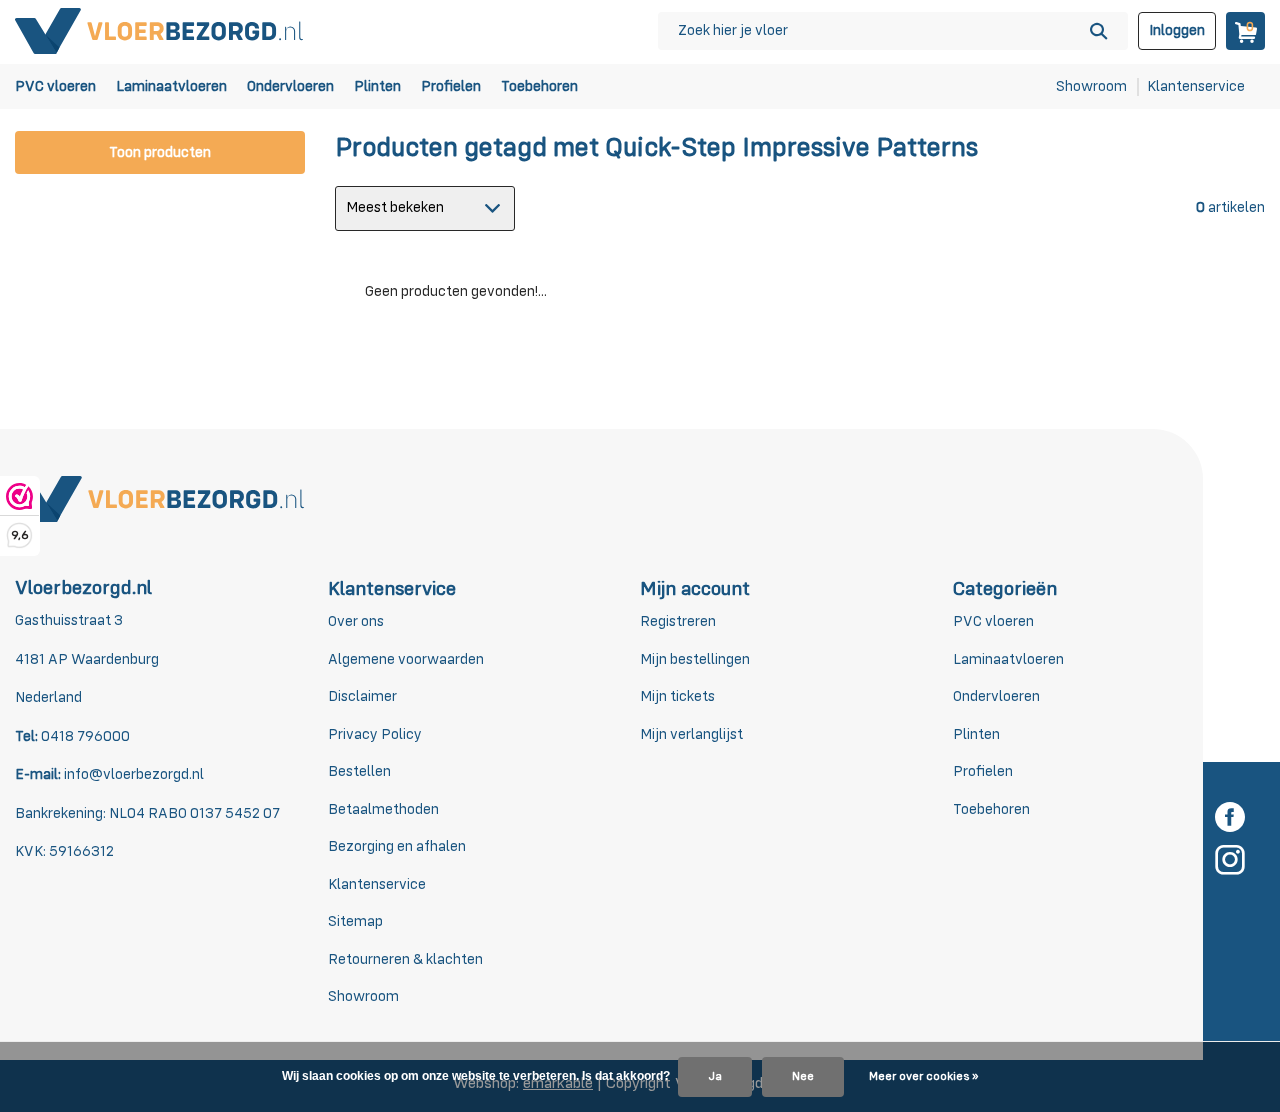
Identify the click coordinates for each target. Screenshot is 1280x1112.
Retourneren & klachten (405, 959)
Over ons (356, 621)
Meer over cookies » (923, 1077)
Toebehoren (539, 86)
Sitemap (355, 921)
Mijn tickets (677, 696)
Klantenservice (1196, 86)
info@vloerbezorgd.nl (134, 774)
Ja (715, 1077)
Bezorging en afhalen (397, 846)
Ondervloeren (290, 86)
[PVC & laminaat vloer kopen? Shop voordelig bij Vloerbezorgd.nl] (160, 30)
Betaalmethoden (383, 809)
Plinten (377, 86)
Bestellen (359, 771)
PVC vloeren (55, 86)
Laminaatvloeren (171, 86)
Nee (803, 1077)
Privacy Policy (375, 734)
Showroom (1091, 86)
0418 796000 (84, 736)
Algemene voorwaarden (406, 659)
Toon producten (160, 152)
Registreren (678, 621)
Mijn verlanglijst (691, 734)
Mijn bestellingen (695, 659)
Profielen (451, 86)
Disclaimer (362, 696)
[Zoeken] (1098, 31)
